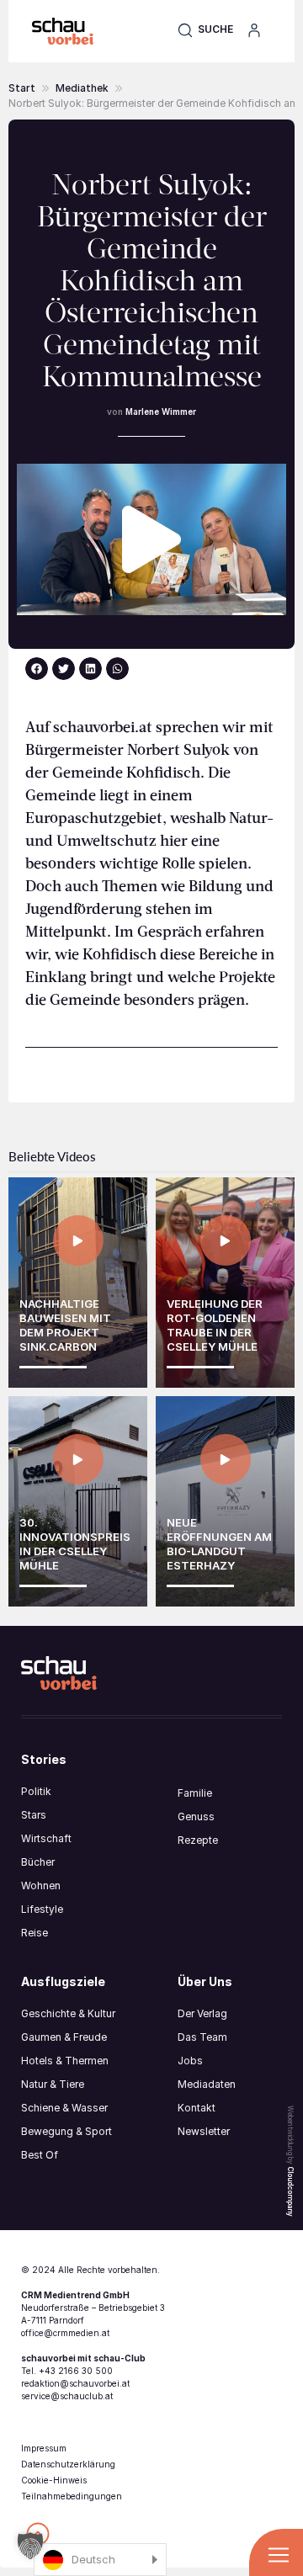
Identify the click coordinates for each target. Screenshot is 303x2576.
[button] (205, 29)
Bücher (38, 1862)
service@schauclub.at (67, 2396)
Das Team (202, 2037)
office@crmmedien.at (65, 2333)
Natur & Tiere (53, 2084)
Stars (34, 1815)
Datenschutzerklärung (68, 2464)
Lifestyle (42, 1909)
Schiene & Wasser (64, 2108)
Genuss (196, 1816)
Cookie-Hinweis (54, 2480)
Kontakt (197, 2108)
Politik (36, 1791)
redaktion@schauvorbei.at (75, 2383)
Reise (35, 1933)
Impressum (44, 2448)
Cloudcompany (290, 2191)
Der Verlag (202, 2013)
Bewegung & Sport (66, 2131)
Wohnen (41, 1886)
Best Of (40, 2155)
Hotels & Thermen (65, 2061)
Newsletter (204, 2131)
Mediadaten (207, 2084)
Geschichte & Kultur (68, 2013)
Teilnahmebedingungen (72, 2496)
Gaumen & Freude (64, 2037)
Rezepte (198, 1840)
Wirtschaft (46, 1838)
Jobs (190, 2061)
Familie (195, 1793)
